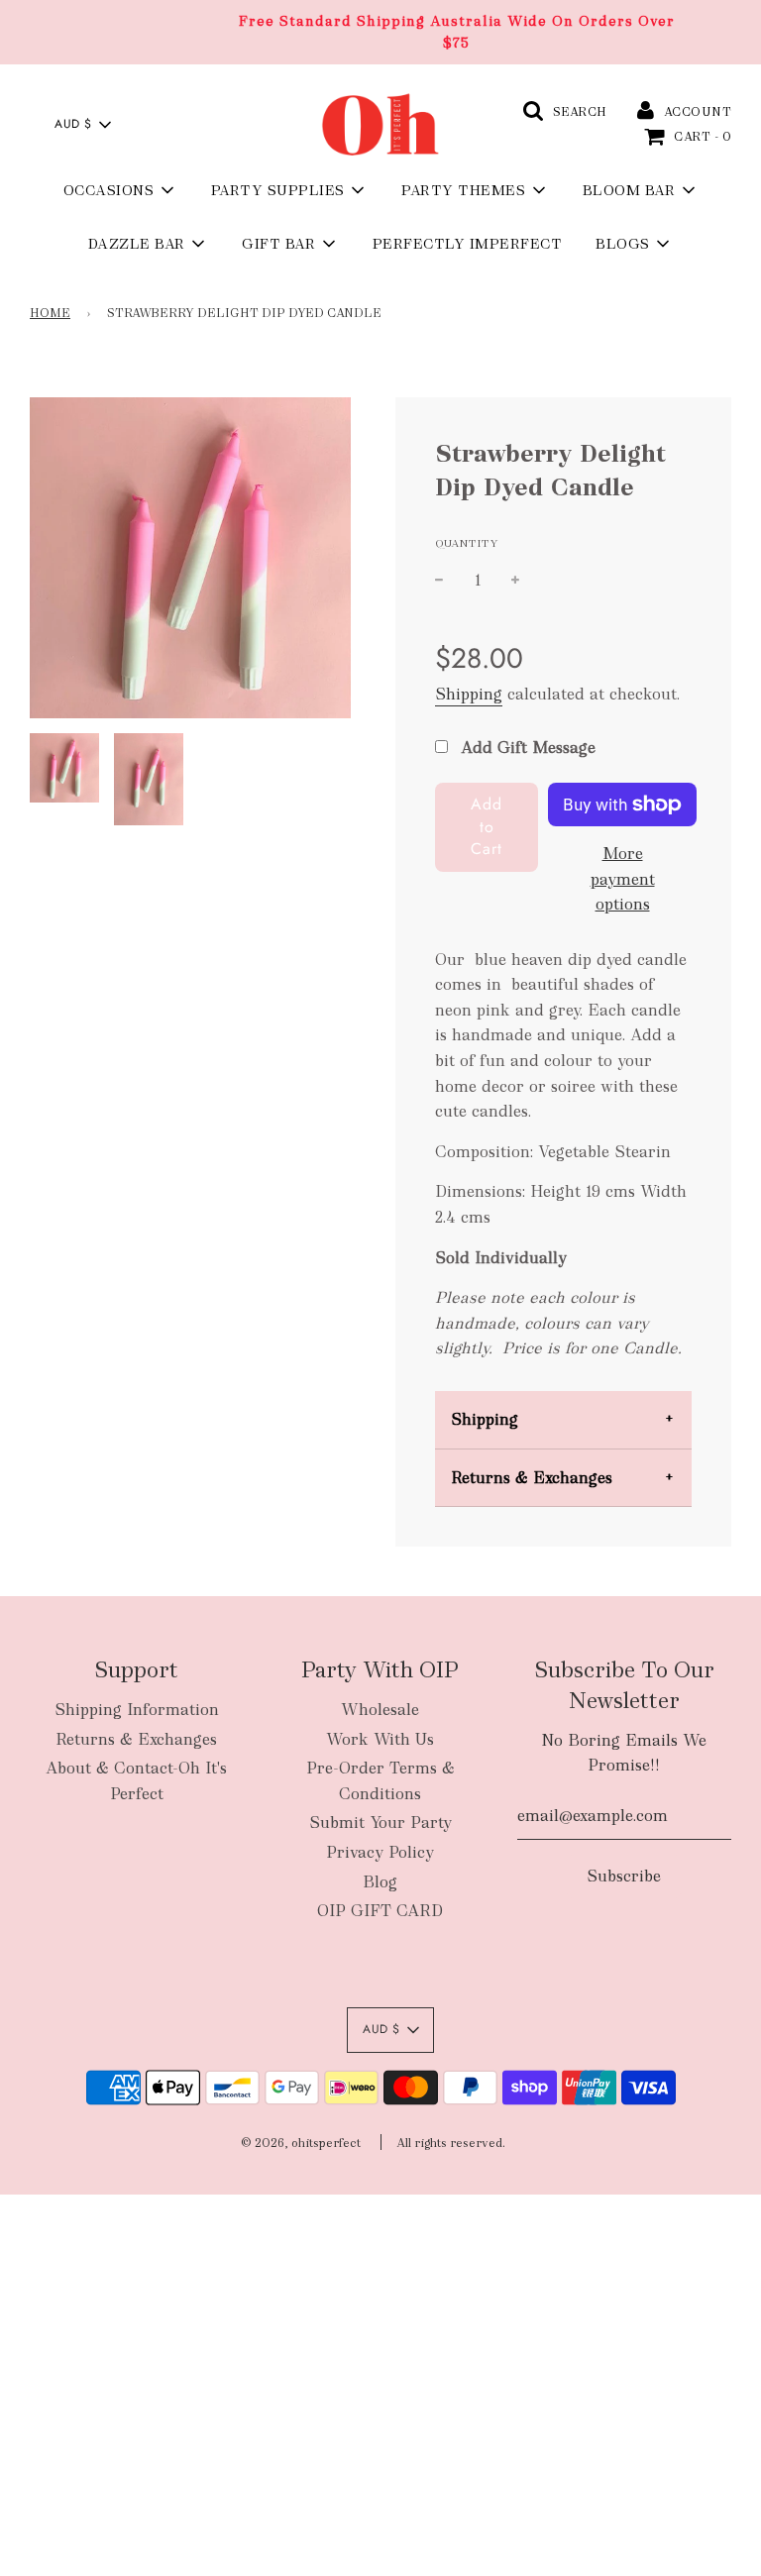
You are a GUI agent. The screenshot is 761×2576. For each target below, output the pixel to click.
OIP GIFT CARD (380, 1911)
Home (50, 313)
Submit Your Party (380, 1823)
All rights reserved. (451, 2143)
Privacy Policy (380, 1852)
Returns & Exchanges (532, 1478)
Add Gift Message (526, 748)
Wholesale (380, 1710)
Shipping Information (137, 1710)
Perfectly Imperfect (468, 244)
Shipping (469, 694)
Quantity (467, 543)
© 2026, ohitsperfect (301, 2143)
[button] (82, 125)
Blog (380, 1882)
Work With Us (380, 1739)
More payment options (623, 879)
